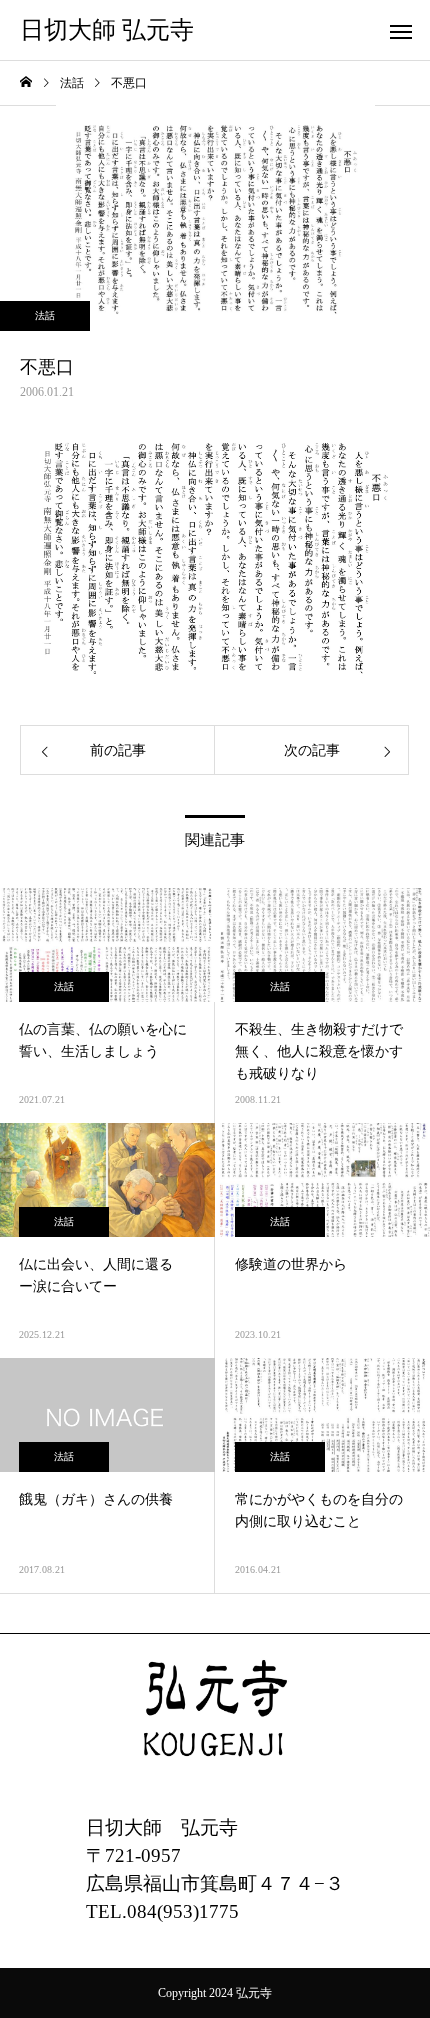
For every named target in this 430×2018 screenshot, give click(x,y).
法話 (45, 315)
